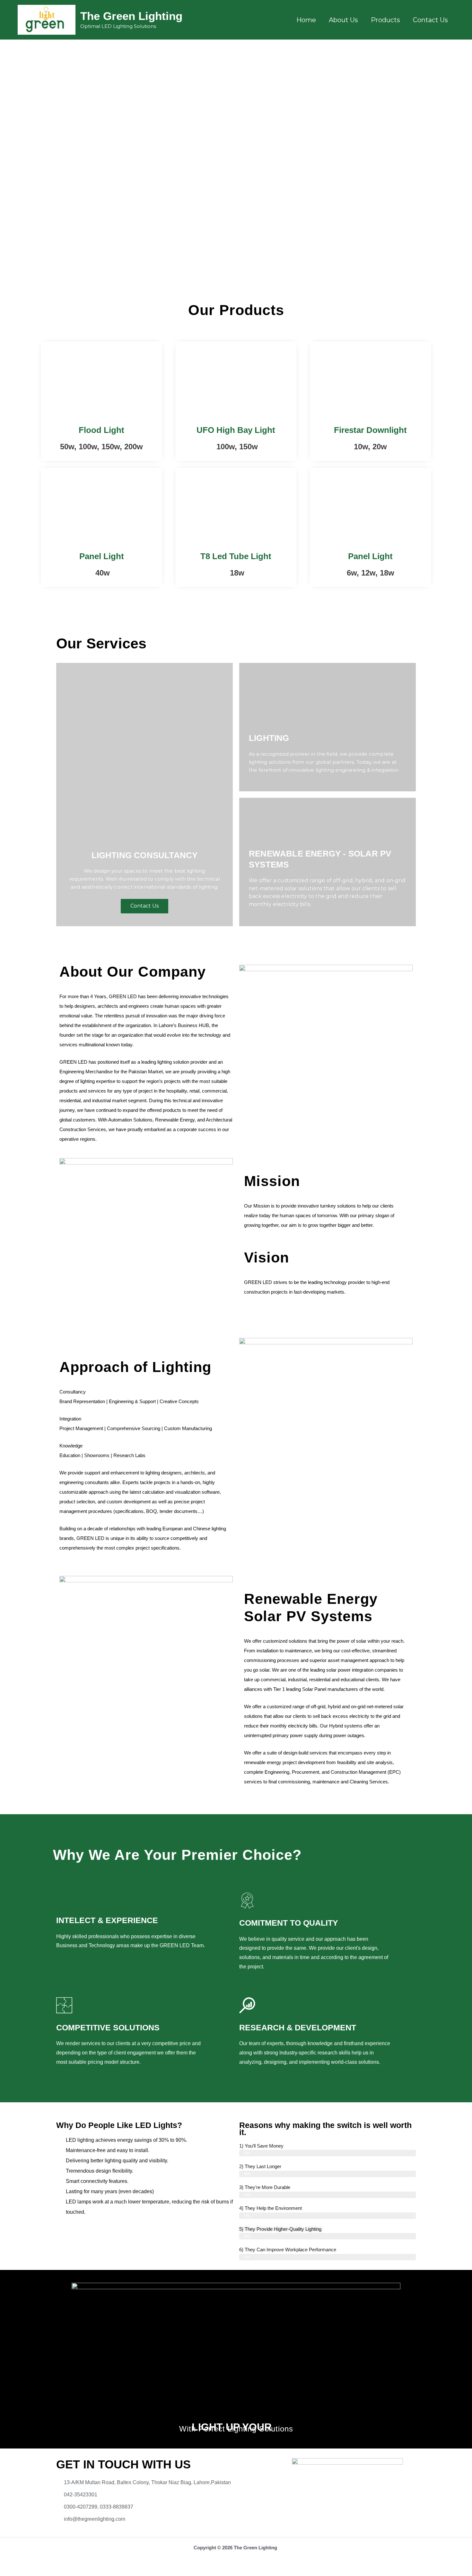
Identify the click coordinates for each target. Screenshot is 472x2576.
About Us (343, 20)
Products (385, 20)
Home (306, 20)
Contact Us (430, 20)
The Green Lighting (131, 16)
